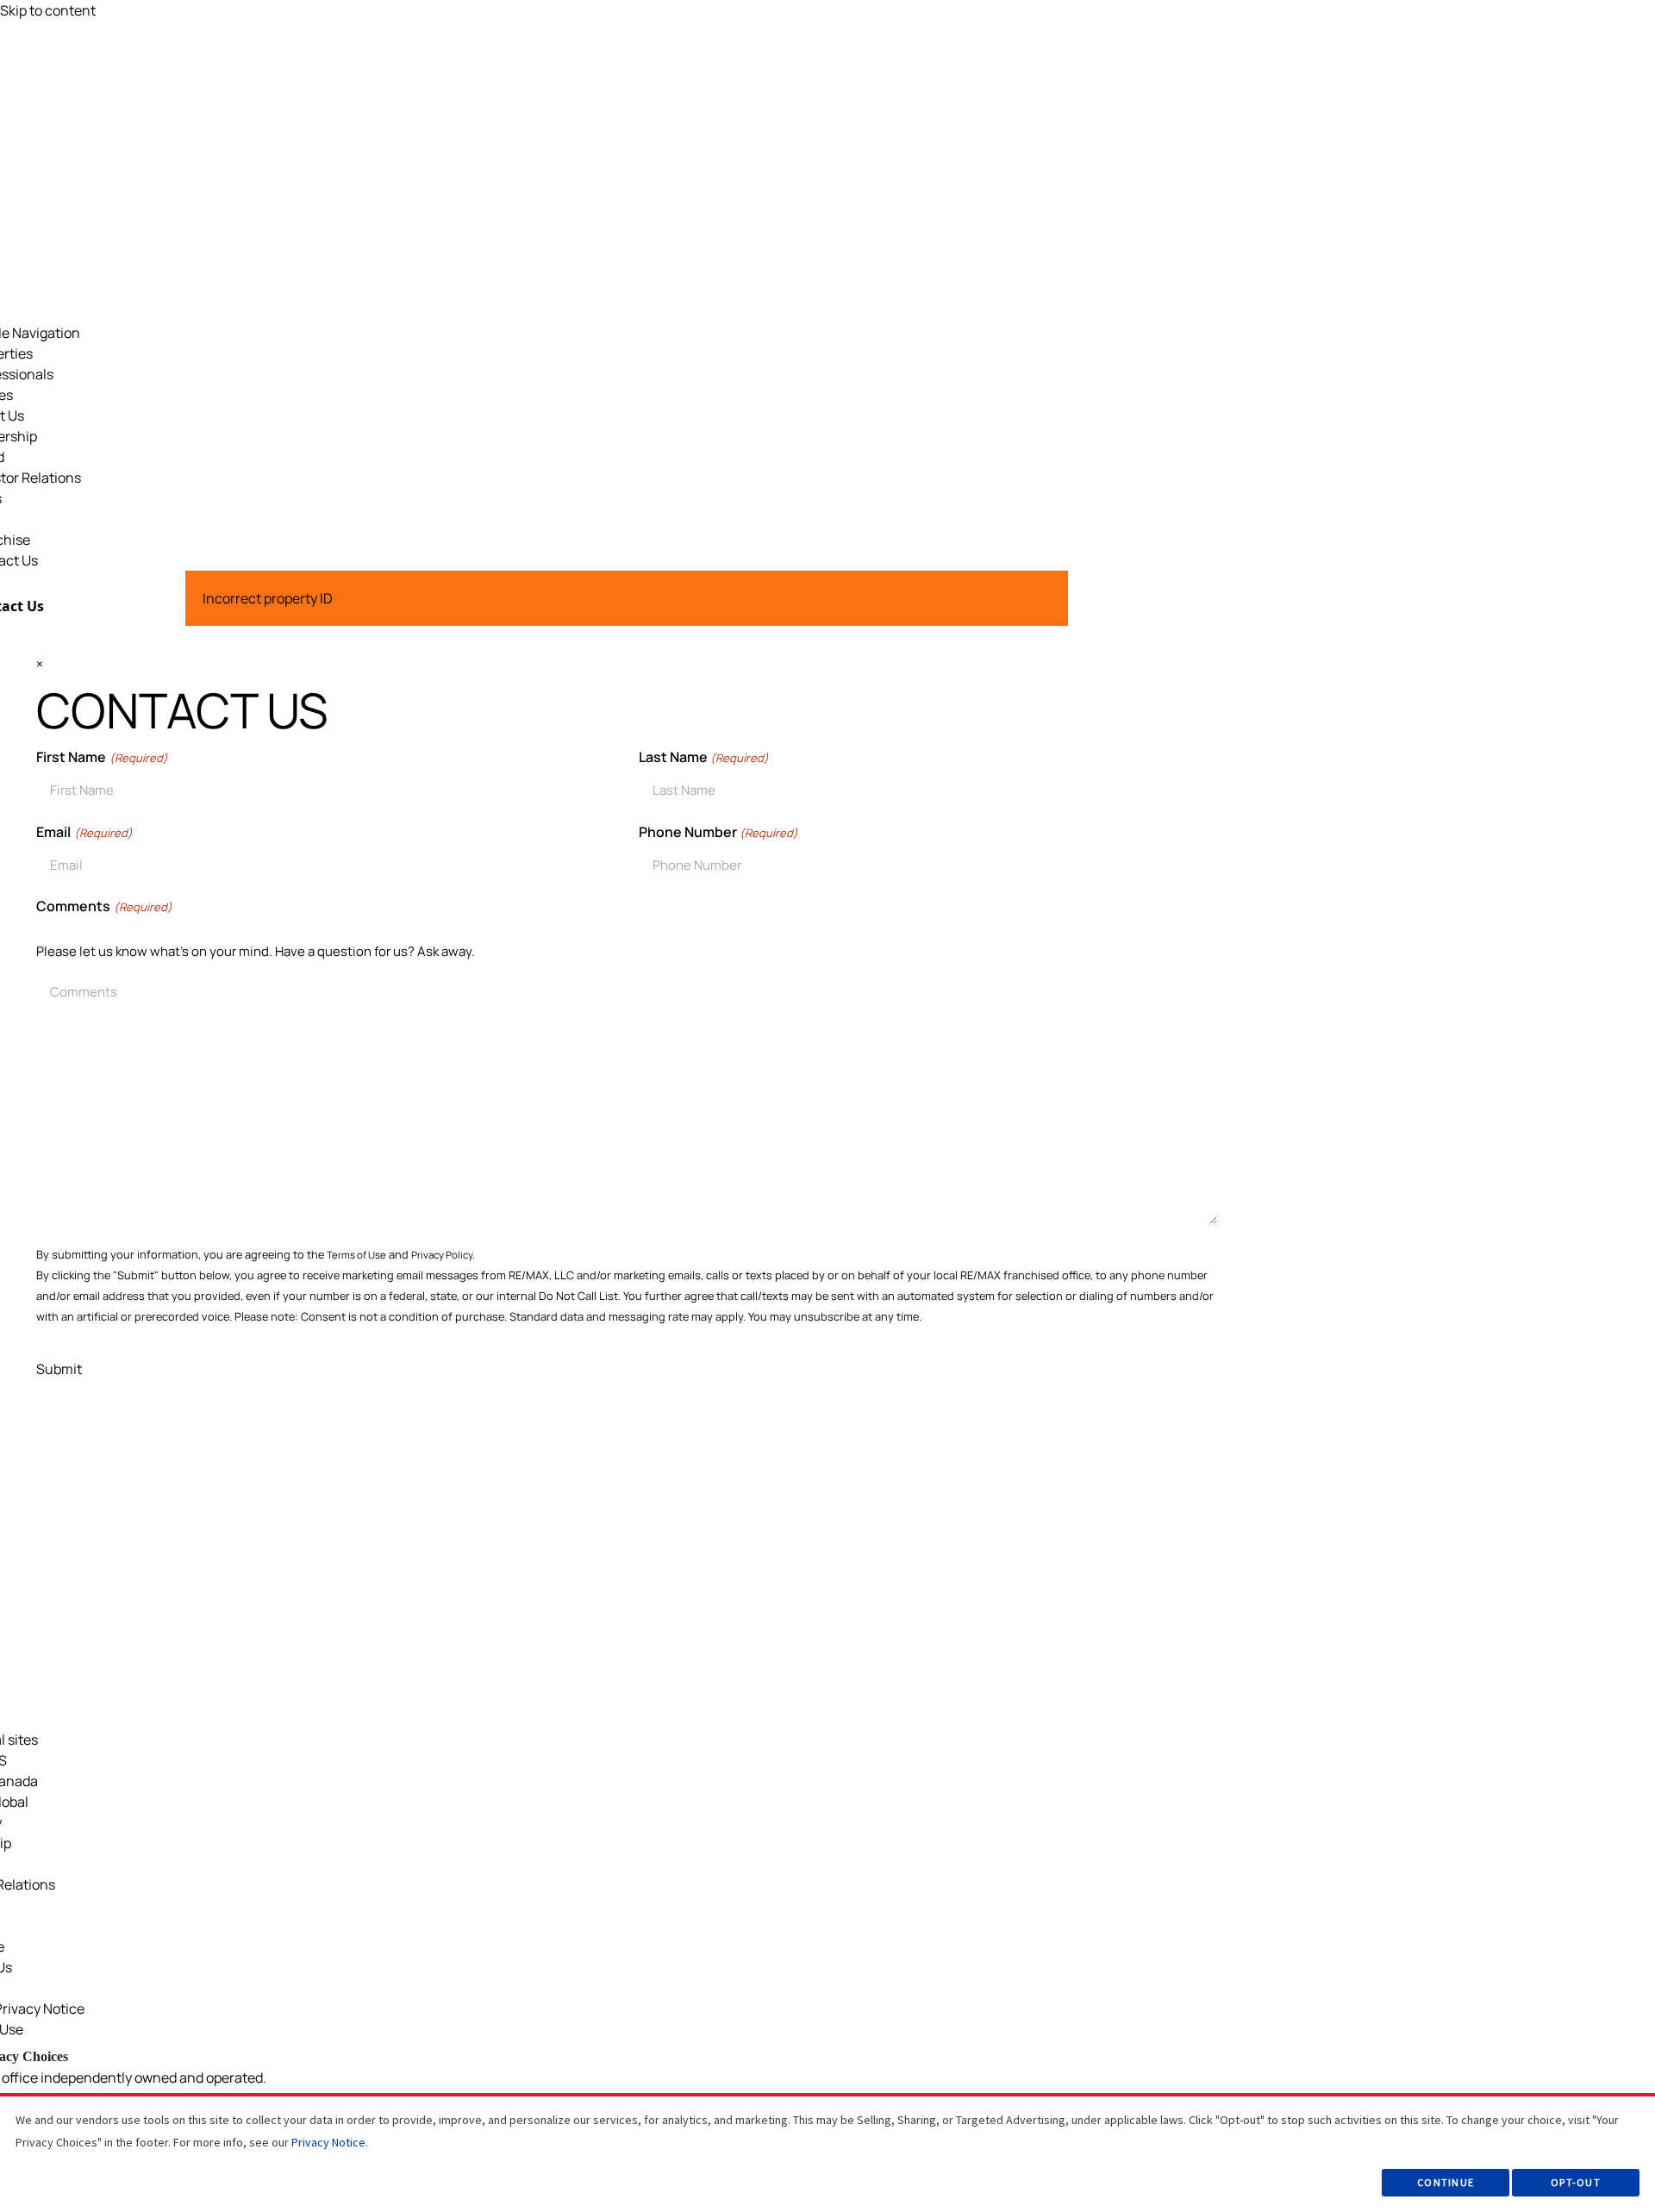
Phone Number (718, 832)
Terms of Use (356, 1255)
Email (84, 832)
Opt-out (1576, 2182)
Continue (1446, 2182)
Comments (104, 906)
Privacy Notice (328, 2142)
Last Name (704, 757)
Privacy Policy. (443, 1255)
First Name (102, 757)
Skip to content (48, 10)
